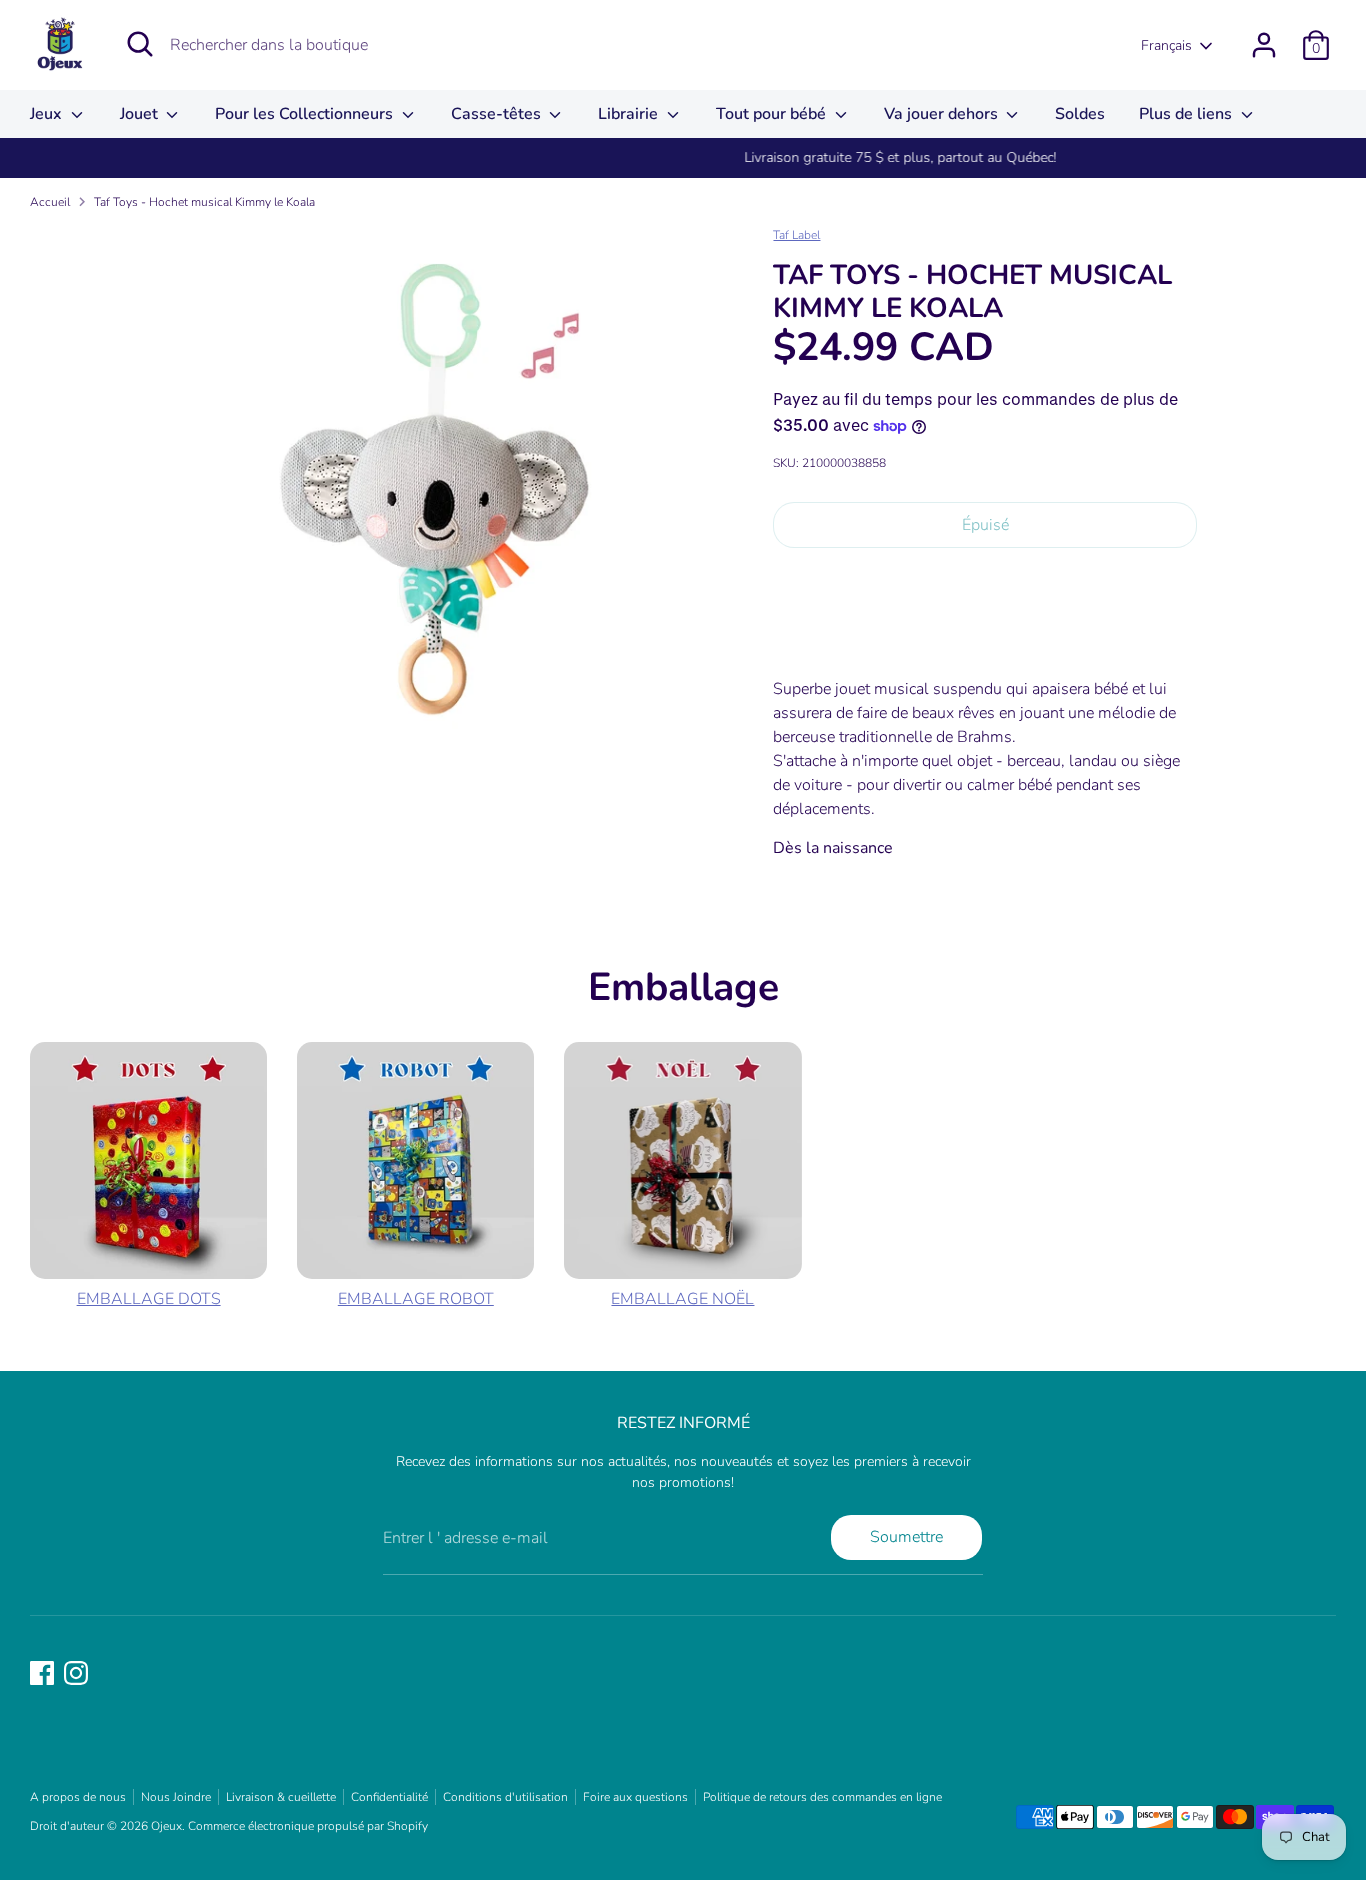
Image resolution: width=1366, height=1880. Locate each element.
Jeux (48, 114)
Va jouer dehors (943, 114)
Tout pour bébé (773, 114)
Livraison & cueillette (281, 1797)
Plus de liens (1187, 114)
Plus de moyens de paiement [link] (985, 634)
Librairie (630, 114)
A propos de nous (78, 1797)
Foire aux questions (635, 1797)
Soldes (1080, 114)
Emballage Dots (149, 1299)
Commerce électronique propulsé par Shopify (308, 1826)
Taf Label (796, 235)
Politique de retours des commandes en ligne (822, 1797)
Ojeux (166, 1826)
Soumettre (906, 1537)
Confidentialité (389, 1797)
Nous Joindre (176, 1797)
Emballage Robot (416, 1299)
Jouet (141, 114)
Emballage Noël (682, 1299)
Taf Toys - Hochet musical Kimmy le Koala (204, 202)
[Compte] (1264, 45)
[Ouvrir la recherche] (140, 44)
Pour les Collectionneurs (306, 114)
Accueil (50, 202)
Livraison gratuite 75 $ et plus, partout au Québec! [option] (683, 157)
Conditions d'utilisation (505, 1797)
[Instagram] (76, 1673)
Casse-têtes (498, 114)
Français (1166, 45)
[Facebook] (42, 1673)
